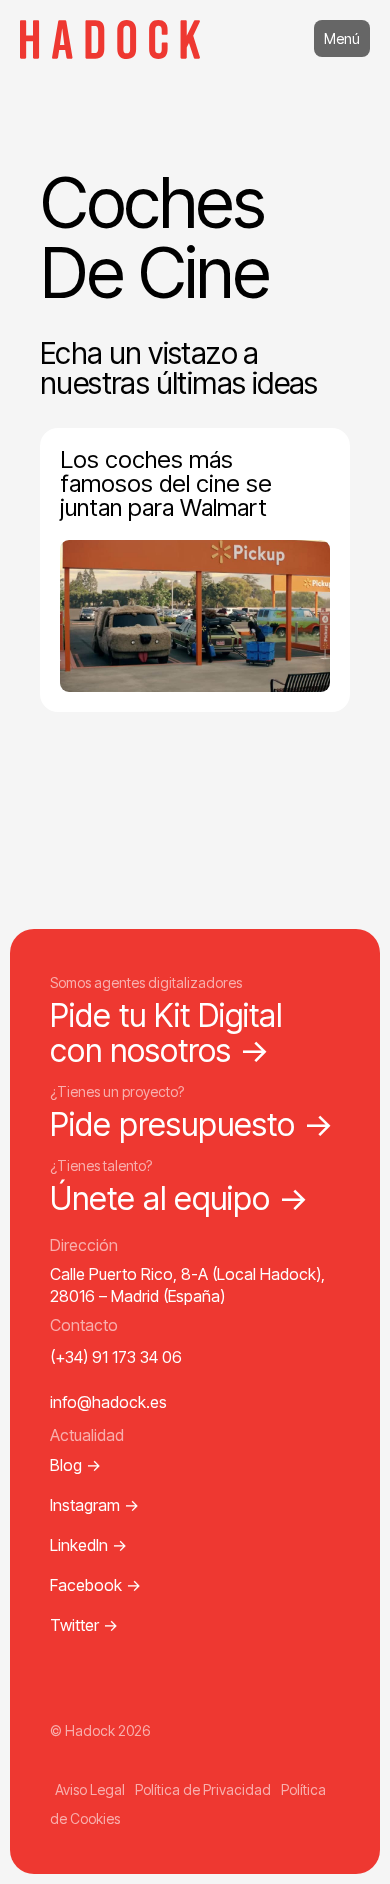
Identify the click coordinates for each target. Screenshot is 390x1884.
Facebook (95, 1585)
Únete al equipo (179, 1198)
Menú (342, 38)
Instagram (94, 1505)
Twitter (84, 1625)
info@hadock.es (108, 1402)
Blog (75, 1465)
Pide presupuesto (192, 1124)
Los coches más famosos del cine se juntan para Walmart (166, 483)
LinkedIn (88, 1545)
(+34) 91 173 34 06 (116, 1357)
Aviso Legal (90, 1789)
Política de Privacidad (203, 1789)
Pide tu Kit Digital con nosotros (166, 1033)
